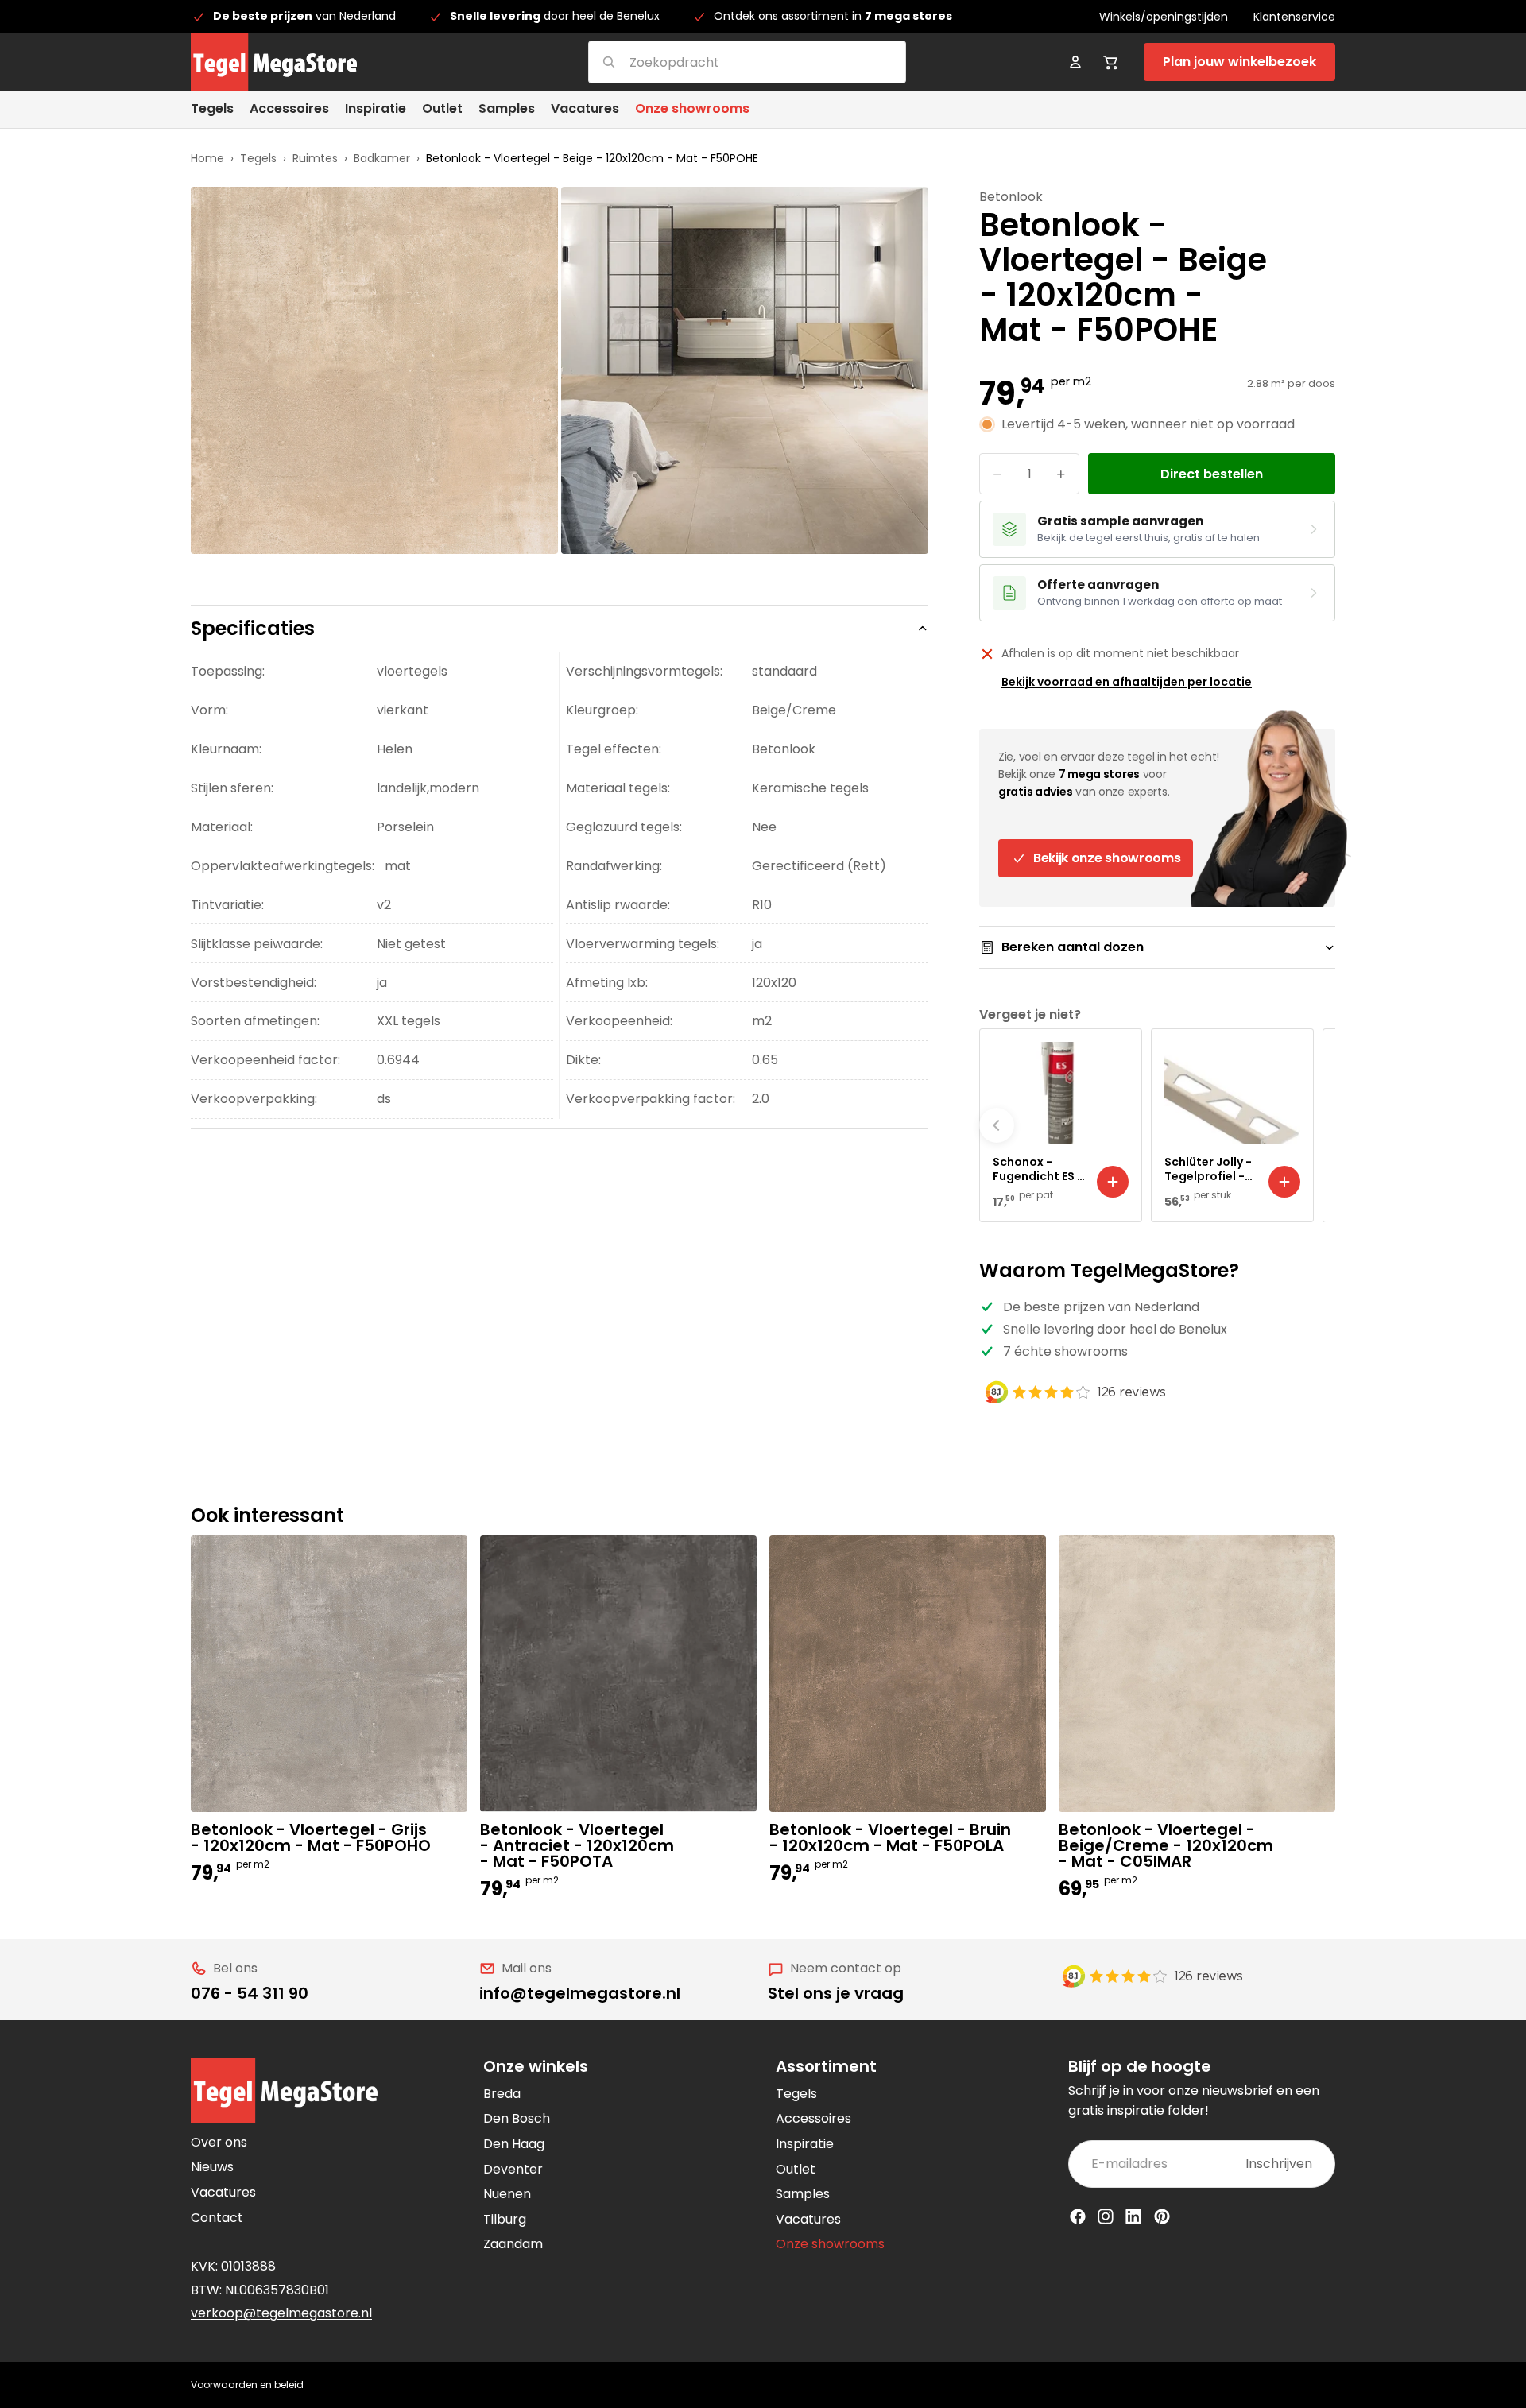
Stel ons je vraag (836, 1993)
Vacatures (223, 2192)
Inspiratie (805, 2144)
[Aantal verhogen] (1061, 474)
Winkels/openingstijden (1164, 17)
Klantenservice (1294, 17)
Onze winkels (536, 2066)
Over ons (219, 2142)
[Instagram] (1106, 2216)
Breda (502, 2094)
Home (207, 158)
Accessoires (813, 2118)
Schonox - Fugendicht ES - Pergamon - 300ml (1038, 1169)
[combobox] (728, 62)
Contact (217, 2218)
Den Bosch (517, 2118)
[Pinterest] (1162, 2216)
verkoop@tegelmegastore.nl (281, 2313)
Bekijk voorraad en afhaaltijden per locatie (1127, 682)
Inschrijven (1279, 2164)
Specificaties (253, 628)
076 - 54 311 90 (250, 1993)
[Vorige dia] (997, 1125)
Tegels (258, 158)
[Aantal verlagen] (997, 474)
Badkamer (382, 158)
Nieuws (212, 2167)
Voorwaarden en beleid (247, 2385)
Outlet (796, 2169)
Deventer (513, 2169)
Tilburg (505, 2219)
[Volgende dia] (1318, 1125)
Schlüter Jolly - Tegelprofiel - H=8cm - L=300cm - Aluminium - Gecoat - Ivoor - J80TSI (1208, 1169)
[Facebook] (1078, 2216)
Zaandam (513, 2244)
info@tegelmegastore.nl (580, 1993)
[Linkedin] (1133, 2216)
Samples (803, 2194)
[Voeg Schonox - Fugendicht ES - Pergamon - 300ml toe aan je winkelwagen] (1113, 1182)
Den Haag (514, 2144)
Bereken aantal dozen (1073, 947)
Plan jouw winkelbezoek (1239, 62)
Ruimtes (315, 158)
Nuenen (507, 2194)
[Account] (1075, 62)
